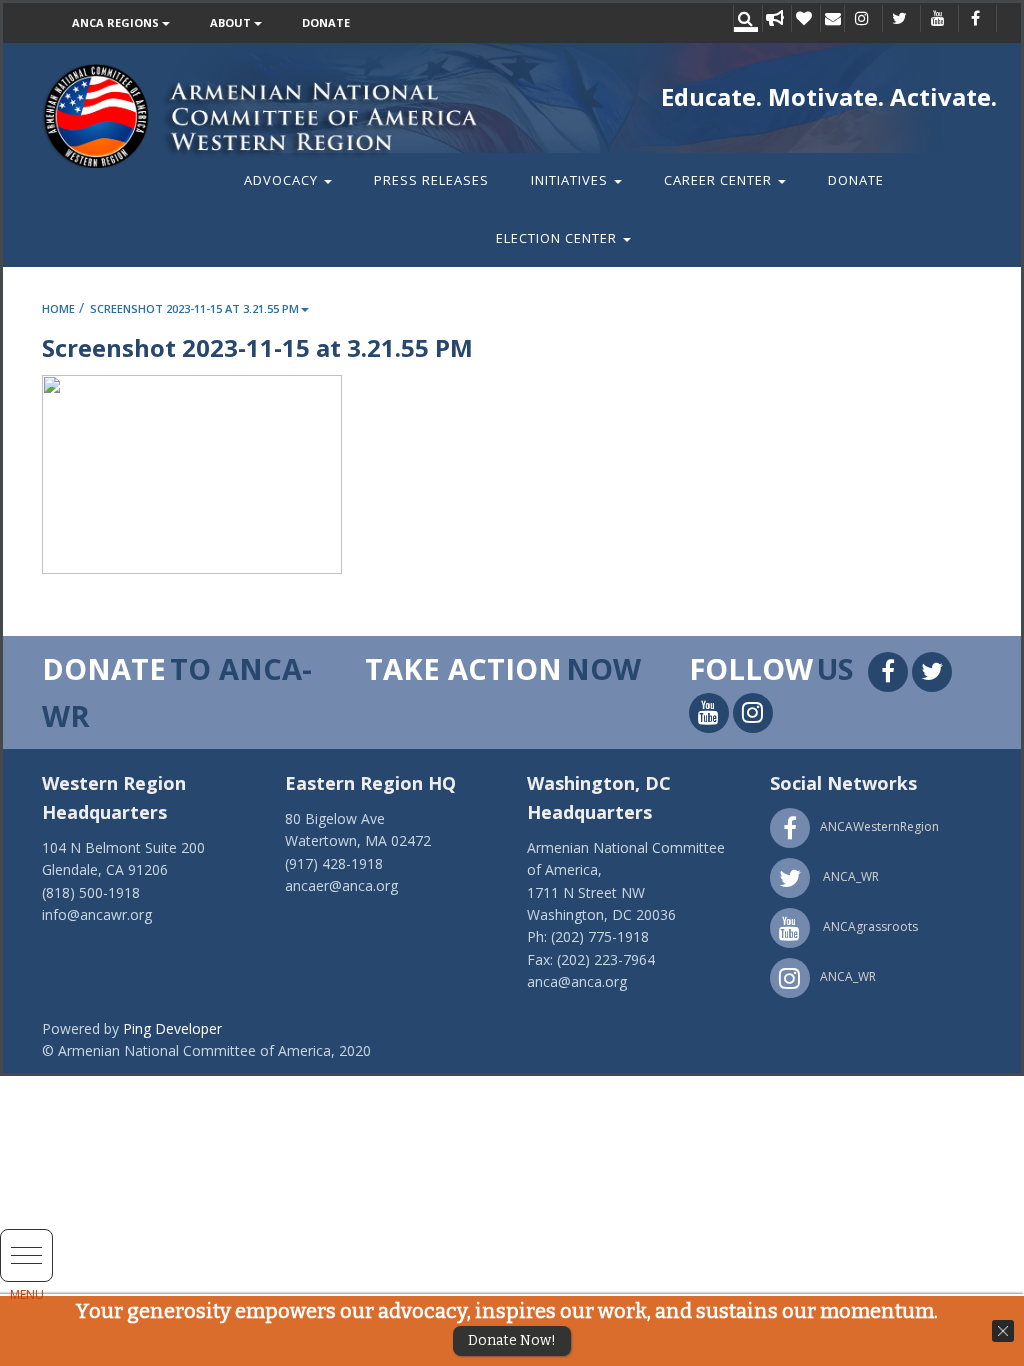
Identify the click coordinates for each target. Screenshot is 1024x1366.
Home (58, 308)
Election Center (558, 238)
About (232, 22)
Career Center (720, 180)
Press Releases (431, 180)
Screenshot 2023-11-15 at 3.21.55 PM (194, 308)
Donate (326, 22)
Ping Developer (172, 1028)
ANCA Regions (117, 22)
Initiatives (571, 180)
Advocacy (283, 180)
